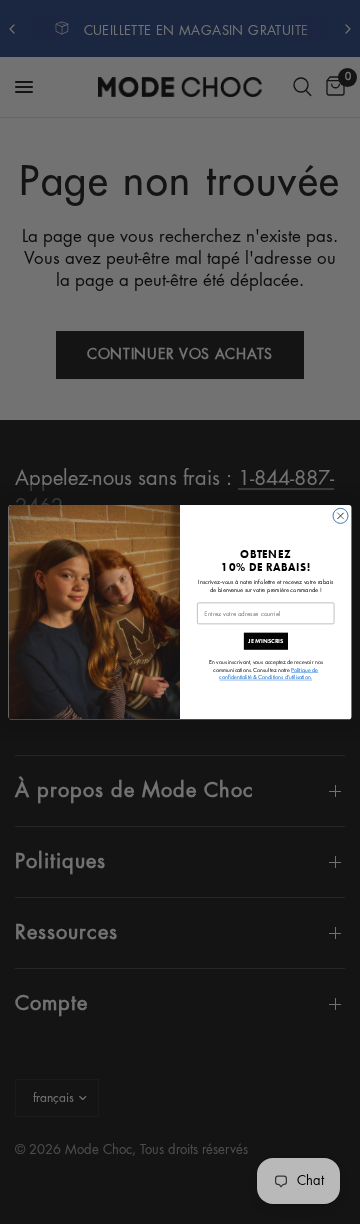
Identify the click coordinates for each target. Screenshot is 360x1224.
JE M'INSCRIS (266, 641)
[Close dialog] (340, 515)
